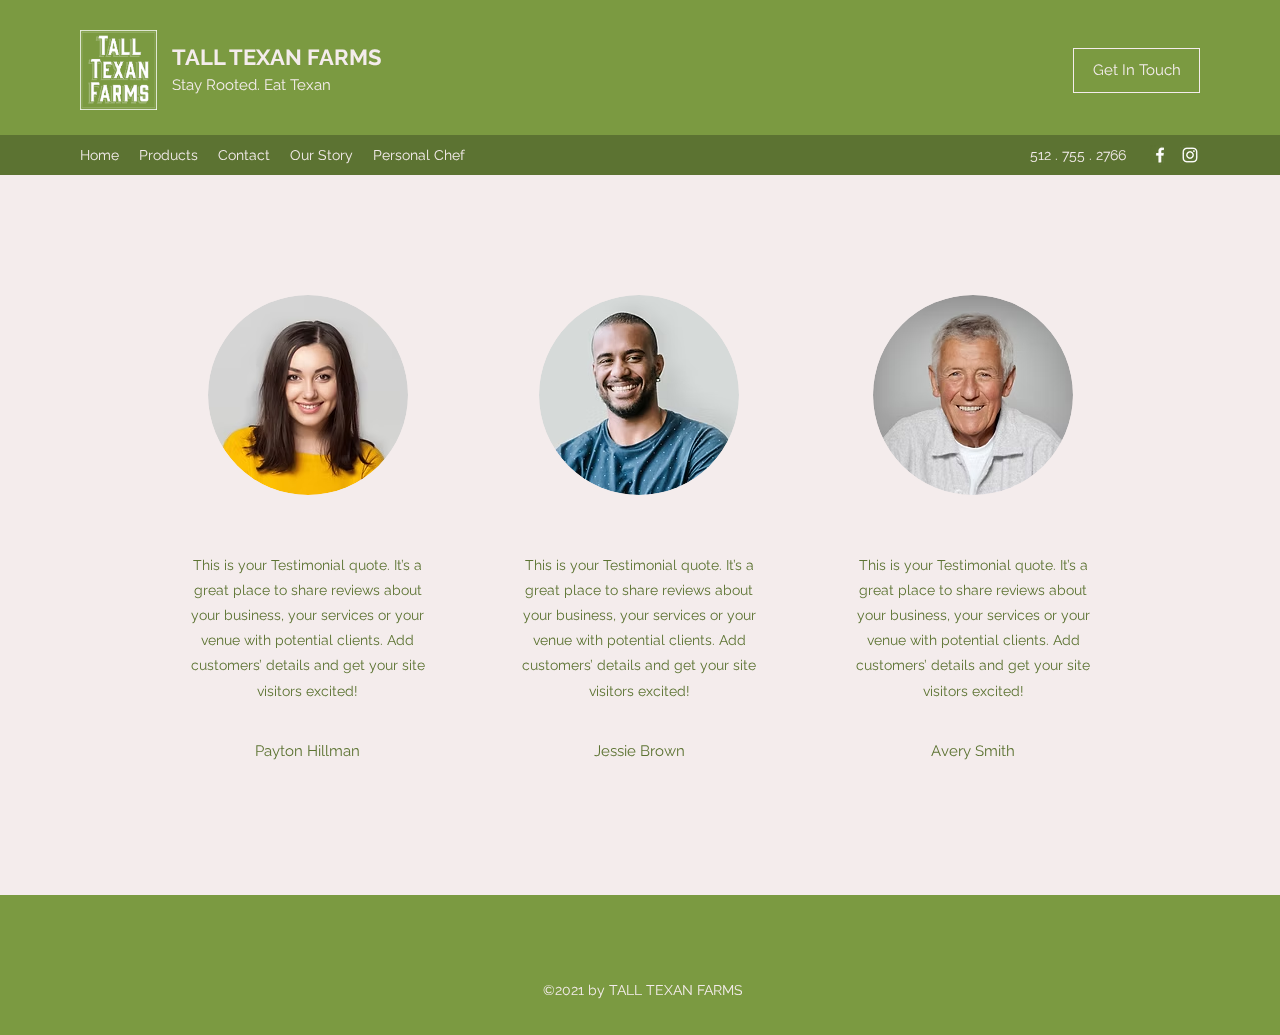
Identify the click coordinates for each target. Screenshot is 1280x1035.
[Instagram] (1190, 155)
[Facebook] (1160, 155)
